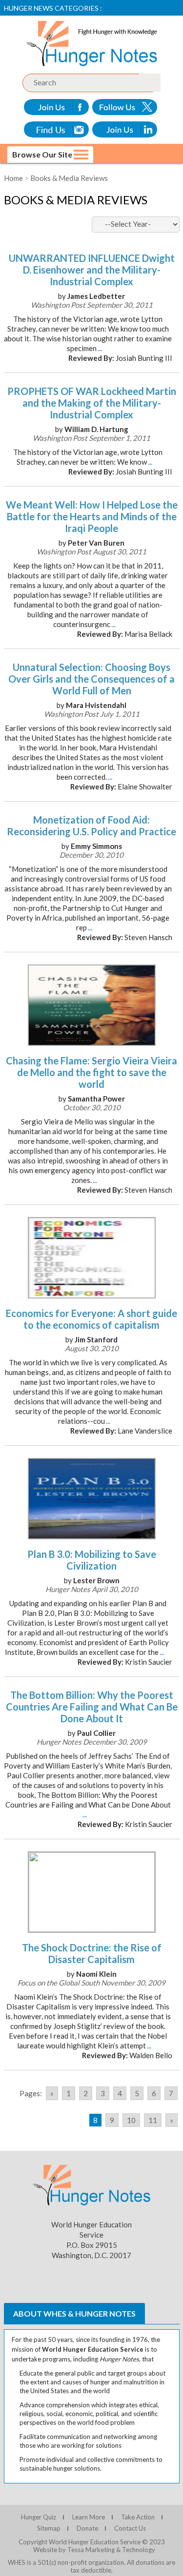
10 (131, 2120)
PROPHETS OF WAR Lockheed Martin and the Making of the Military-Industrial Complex (92, 403)
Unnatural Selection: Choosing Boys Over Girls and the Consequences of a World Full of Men (91, 679)
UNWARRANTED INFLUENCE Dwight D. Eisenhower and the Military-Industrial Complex (92, 270)
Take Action (138, 2517)
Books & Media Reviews (69, 178)
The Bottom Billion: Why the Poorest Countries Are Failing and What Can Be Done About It (92, 1707)
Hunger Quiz (39, 2517)
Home (13, 178)
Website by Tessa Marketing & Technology (94, 2550)
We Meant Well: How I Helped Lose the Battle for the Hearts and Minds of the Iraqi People (92, 516)
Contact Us (130, 2528)
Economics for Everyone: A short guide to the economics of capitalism (91, 1319)
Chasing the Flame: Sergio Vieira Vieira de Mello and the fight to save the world (91, 1072)
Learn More (89, 2517)
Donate (87, 2528)
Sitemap (49, 2528)
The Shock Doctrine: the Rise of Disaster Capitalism (92, 1953)
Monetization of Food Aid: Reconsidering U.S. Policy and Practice (91, 826)
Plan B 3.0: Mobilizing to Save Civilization (92, 1560)
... (100, 348)
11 (153, 2120)
